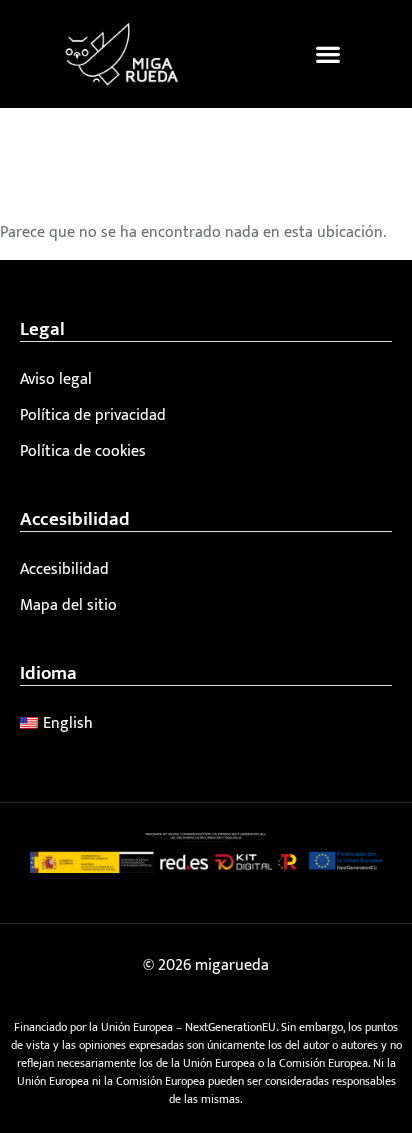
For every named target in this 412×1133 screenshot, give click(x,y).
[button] (327, 53)
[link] (121, 54)
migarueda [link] (232, 965)
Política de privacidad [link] (93, 415)
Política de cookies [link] (83, 451)
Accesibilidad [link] (64, 569)
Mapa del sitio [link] (68, 605)
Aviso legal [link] (56, 379)
